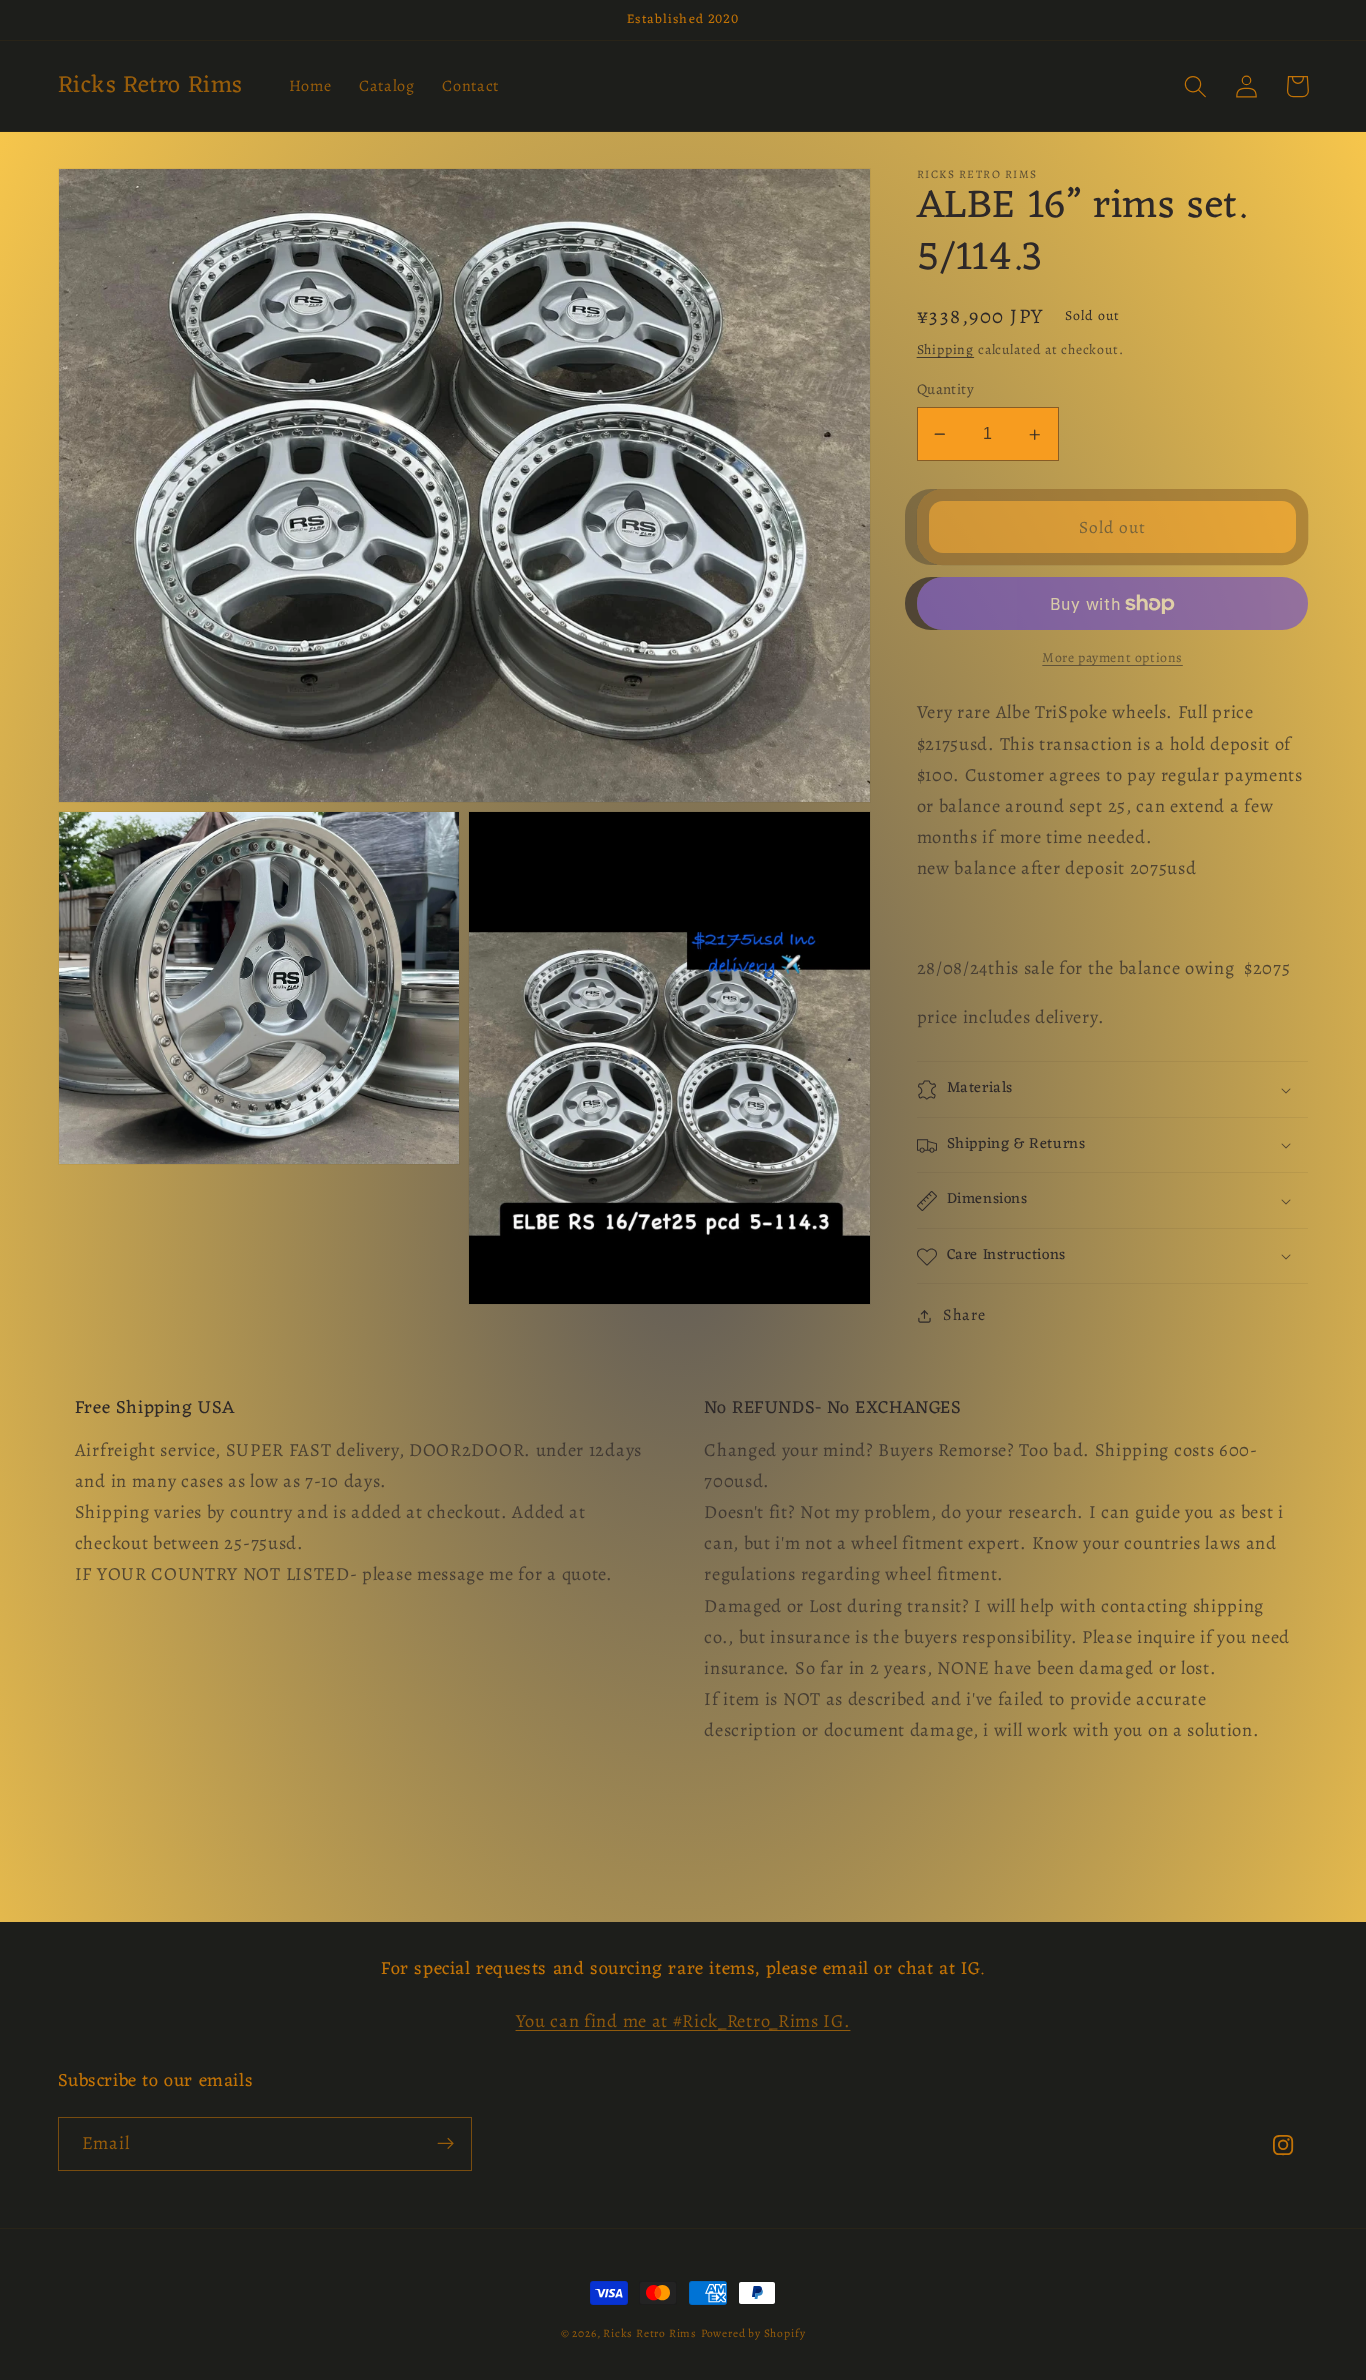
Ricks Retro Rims (650, 2333)
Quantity (946, 389)
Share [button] (964, 1315)
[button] (1196, 86)
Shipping (945, 350)
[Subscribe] (445, 2144)
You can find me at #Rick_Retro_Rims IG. (683, 2020)
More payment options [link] (1112, 658)
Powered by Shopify (753, 2333)
